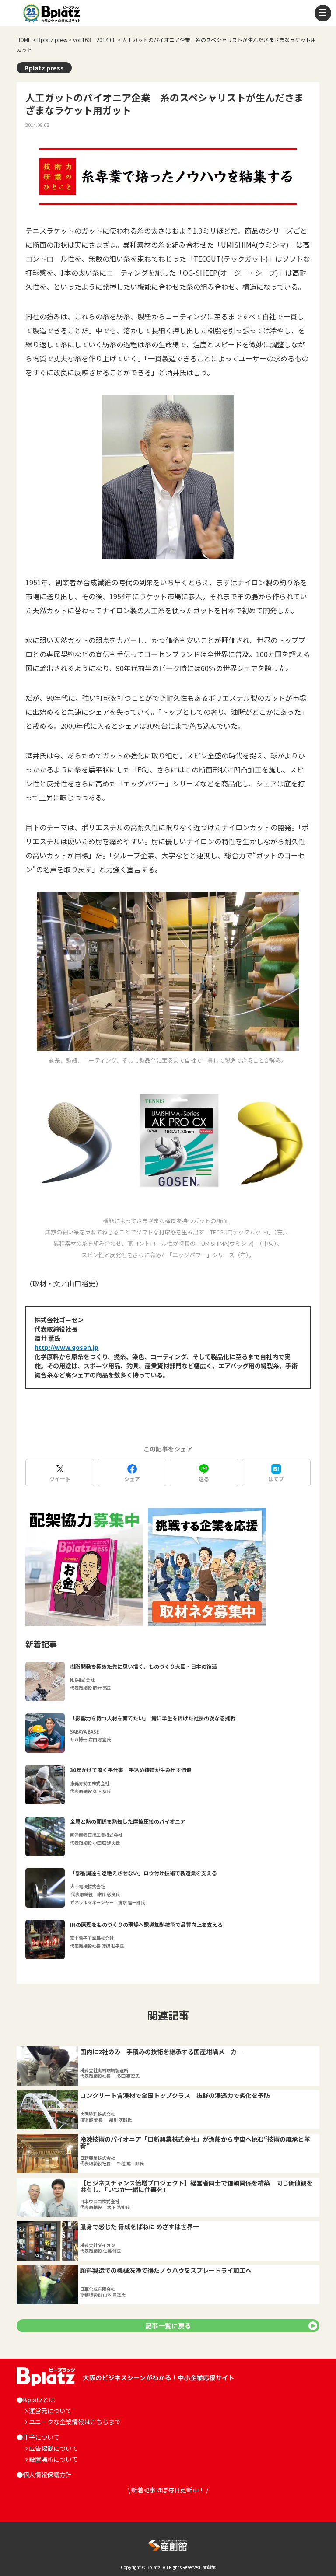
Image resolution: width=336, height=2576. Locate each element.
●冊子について (38, 2437)
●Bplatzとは (36, 2400)
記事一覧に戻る (168, 2326)
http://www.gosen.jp (66, 1347)
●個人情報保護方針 (44, 2475)
